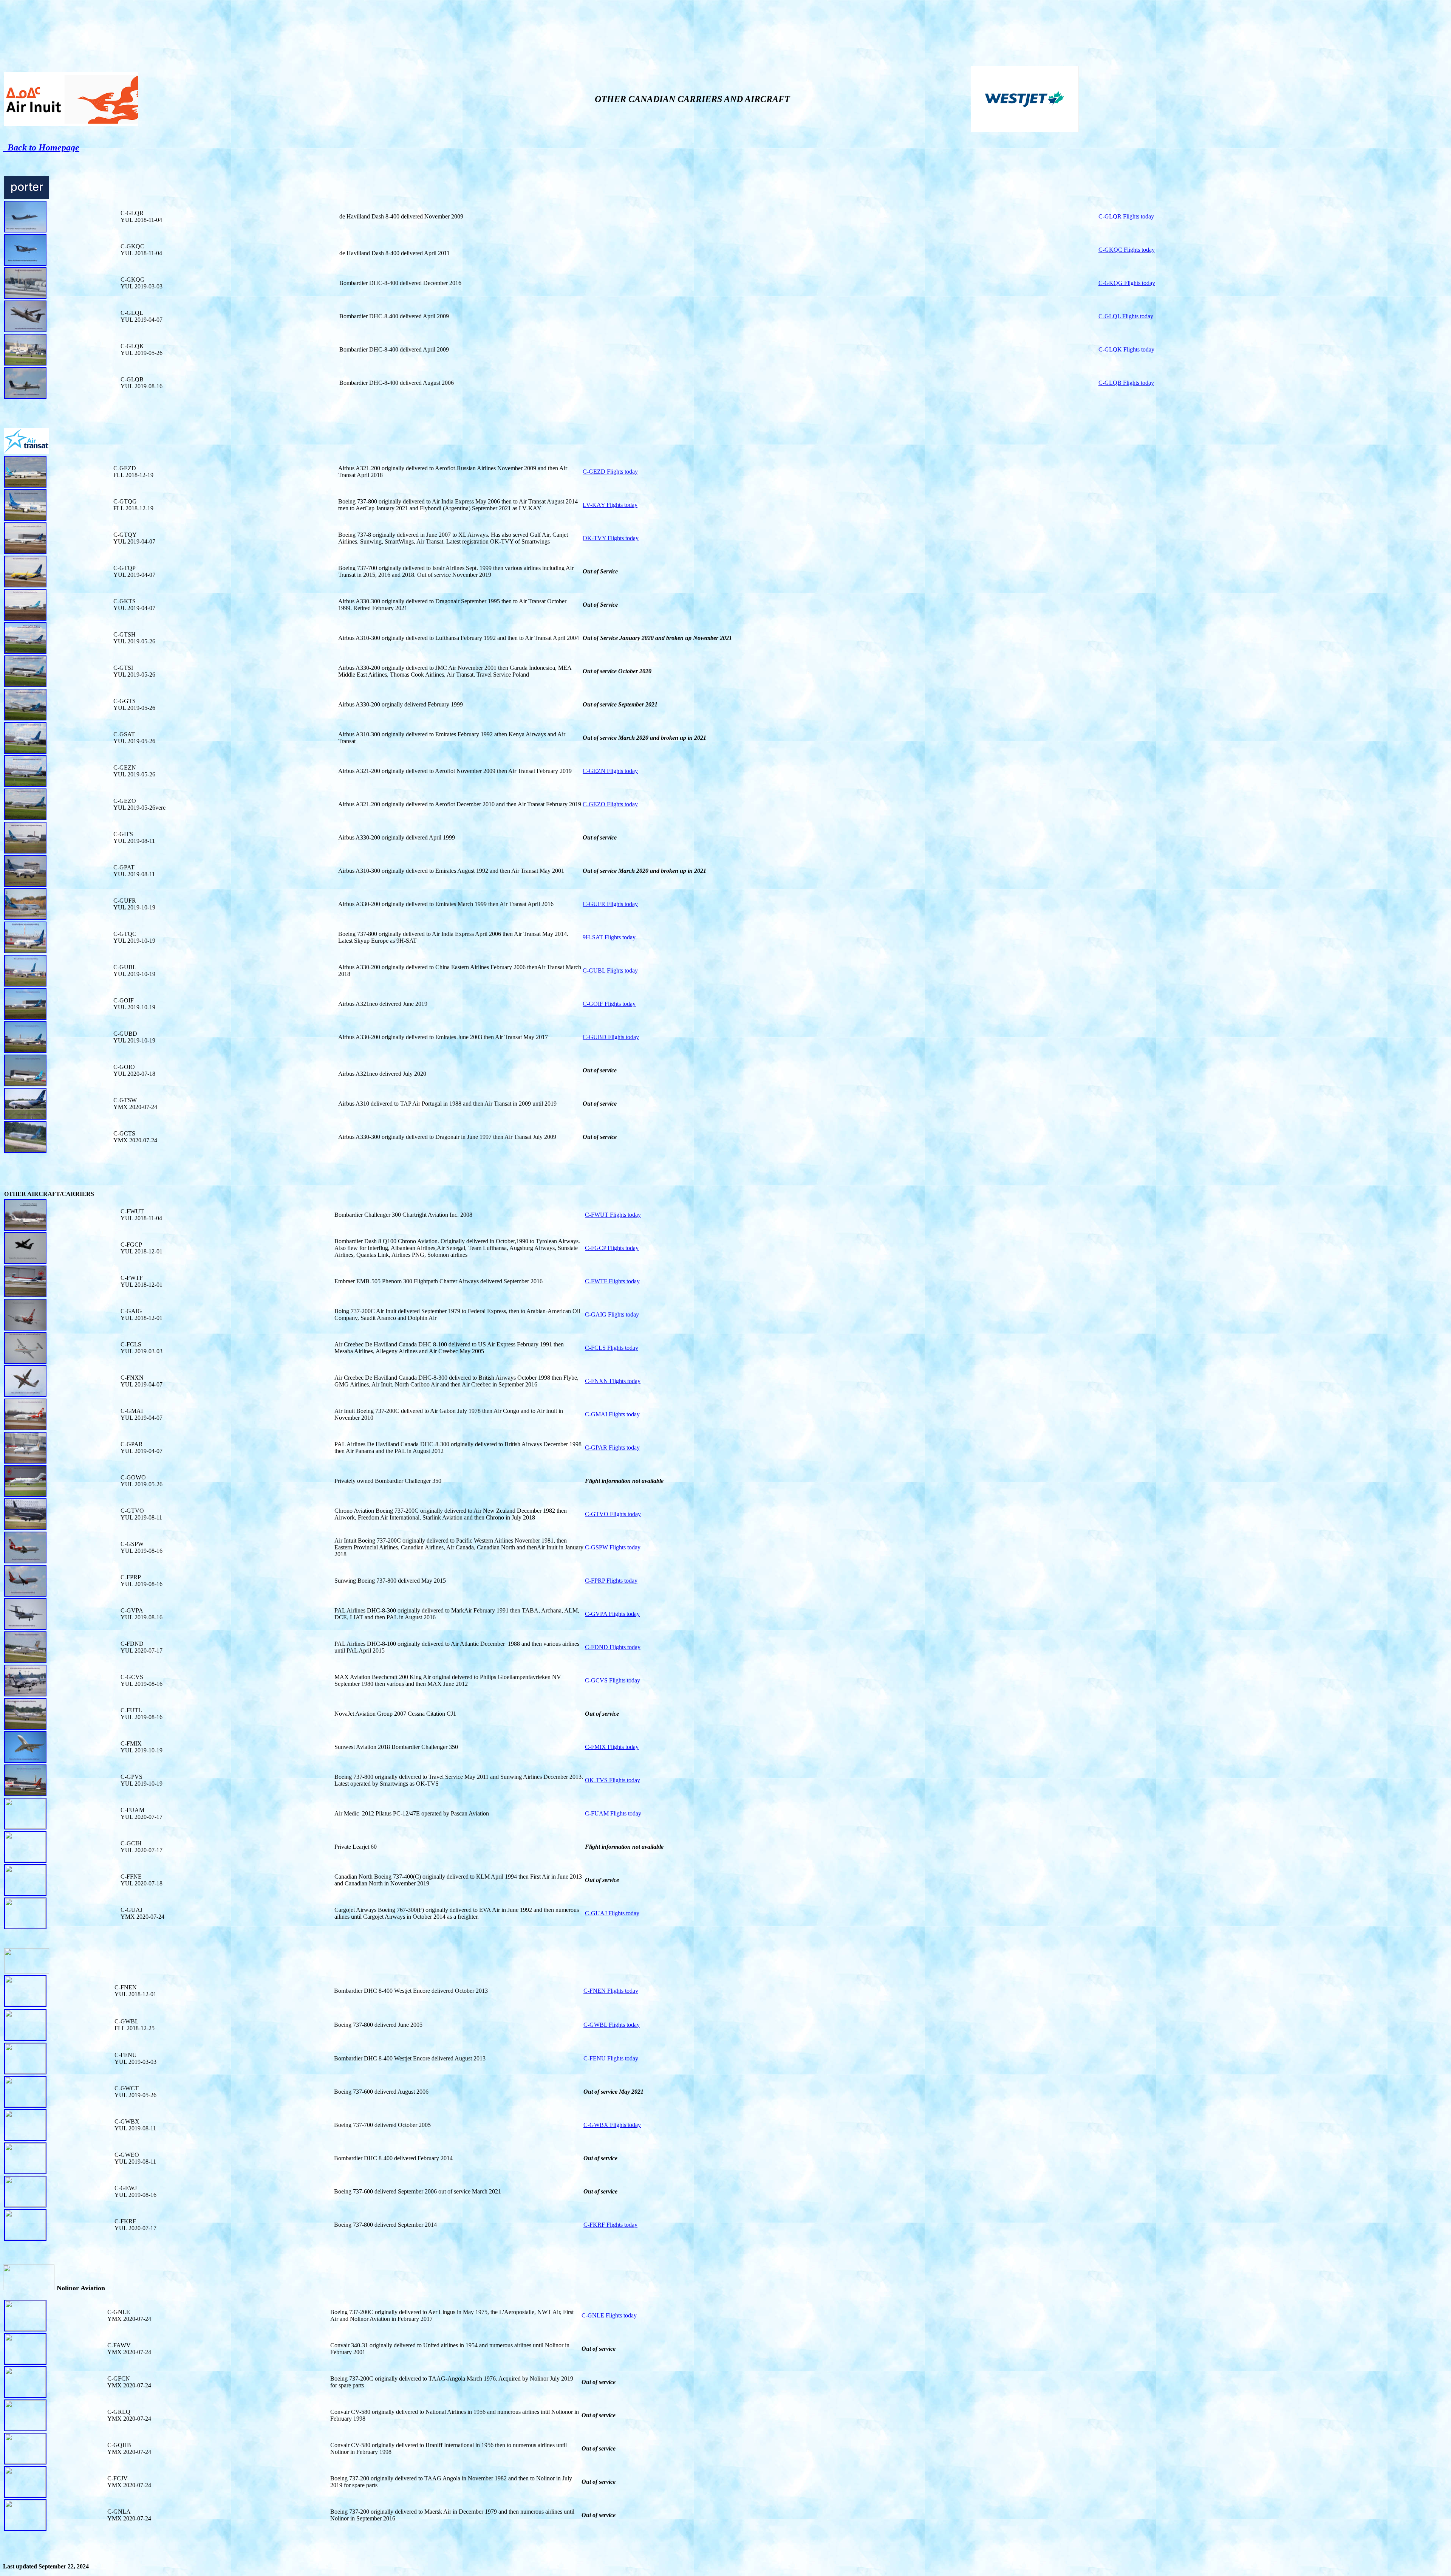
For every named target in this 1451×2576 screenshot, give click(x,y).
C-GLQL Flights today (1126, 316)
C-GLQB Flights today (1126, 383)
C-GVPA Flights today (612, 1614)
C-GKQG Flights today (1127, 283)
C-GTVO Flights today (613, 1514)
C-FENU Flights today (611, 2058)
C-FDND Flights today (613, 1647)
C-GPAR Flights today (612, 1448)
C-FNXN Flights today (613, 1381)
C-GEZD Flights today (610, 472)
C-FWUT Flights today (613, 1215)
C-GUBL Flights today (610, 970)
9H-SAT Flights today (609, 937)
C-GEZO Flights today (610, 804)
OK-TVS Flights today (613, 1780)
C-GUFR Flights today (610, 904)
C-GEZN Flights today (610, 771)
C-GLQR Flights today (1126, 216)
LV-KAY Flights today (610, 505)
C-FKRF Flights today (610, 2225)
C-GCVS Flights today (613, 1680)
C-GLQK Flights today (1126, 349)
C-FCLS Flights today (612, 1348)
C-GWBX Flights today (612, 2125)
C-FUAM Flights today (613, 1813)
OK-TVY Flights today (611, 538)
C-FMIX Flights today (612, 1747)
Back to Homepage (41, 147)
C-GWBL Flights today (612, 2025)
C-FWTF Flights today (612, 1281)
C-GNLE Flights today (609, 2315)
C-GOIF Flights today (609, 1004)
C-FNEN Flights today (611, 1991)
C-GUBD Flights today (611, 1037)
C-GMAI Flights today (612, 1414)
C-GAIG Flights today (612, 1314)
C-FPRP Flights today (611, 1581)
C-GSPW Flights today (613, 1547)
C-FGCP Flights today (612, 1248)
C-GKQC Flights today (1127, 250)
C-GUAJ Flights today (612, 1913)
